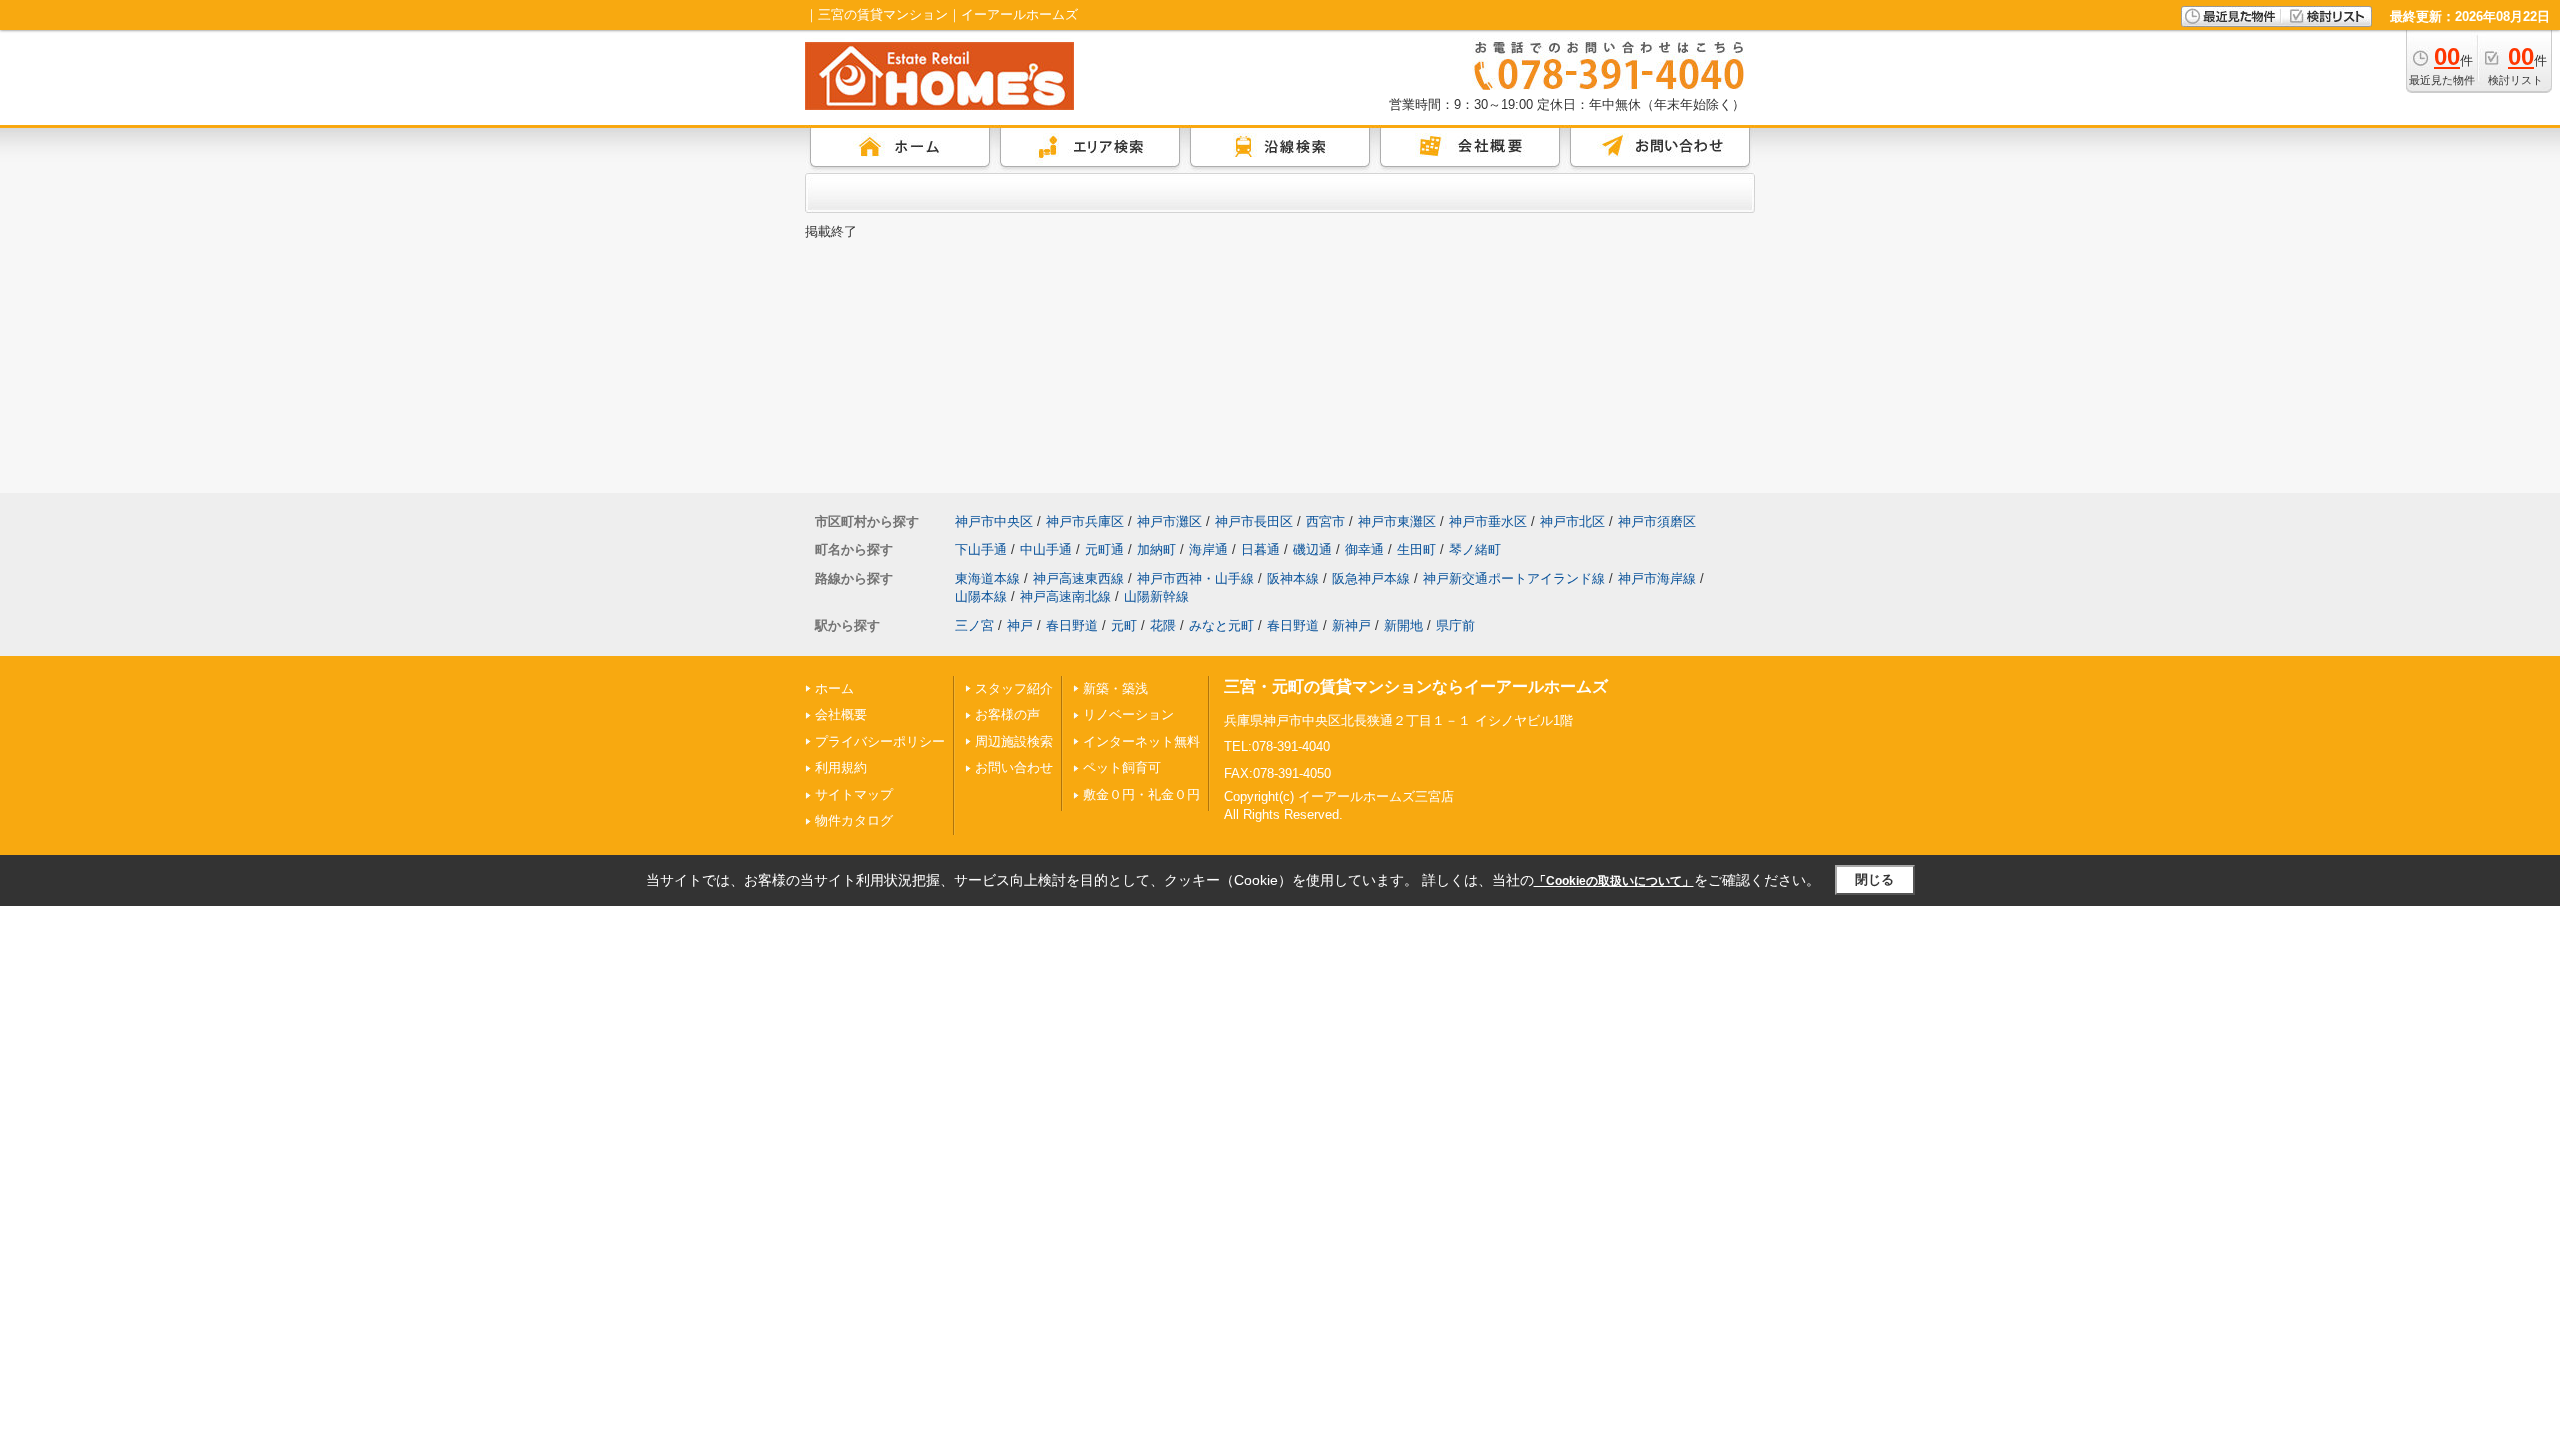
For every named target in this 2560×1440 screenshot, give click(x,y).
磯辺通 (1312, 549)
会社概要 (841, 714)
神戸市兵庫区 (1085, 521)
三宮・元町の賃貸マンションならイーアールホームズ (1416, 686)
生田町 (1416, 549)
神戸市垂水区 (1488, 521)
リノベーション (1128, 714)
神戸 (1020, 625)
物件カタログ (854, 820)
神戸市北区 (1572, 521)
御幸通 (1364, 549)
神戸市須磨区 (1657, 521)
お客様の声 (1007, 714)
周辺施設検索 (1014, 741)
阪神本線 (1293, 578)
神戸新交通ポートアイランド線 (1514, 578)
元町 (1124, 625)
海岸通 (1208, 549)
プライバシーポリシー (880, 741)
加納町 (1156, 549)
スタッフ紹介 (1014, 688)
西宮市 (1325, 521)
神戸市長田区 (1254, 521)
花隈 (1163, 625)
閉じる (1874, 879)
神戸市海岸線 (1657, 578)
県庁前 (1455, 625)
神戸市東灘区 (1397, 521)
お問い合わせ (1014, 767)
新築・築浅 (1115, 688)
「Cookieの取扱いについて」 (1614, 881)
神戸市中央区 (994, 521)
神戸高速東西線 (1078, 578)
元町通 (1104, 549)
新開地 (1403, 625)
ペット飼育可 (1122, 767)
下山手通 (981, 549)
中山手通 (1046, 549)
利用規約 (841, 767)
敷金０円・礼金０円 (1141, 794)
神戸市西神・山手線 (1195, 578)
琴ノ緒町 (1475, 549)
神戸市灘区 (1169, 521)
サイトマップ (854, 794)
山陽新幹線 (1156, 596)
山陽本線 (981, 596)
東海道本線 (987, 578)
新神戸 (1351, 625)
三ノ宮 (974, 625)
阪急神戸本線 (1371, 578)
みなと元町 (1221, 625)
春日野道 (1072, 625)
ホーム (834, 688)
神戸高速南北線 (1065, 596)
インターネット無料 (1141, 741)
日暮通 (1260, 549)
